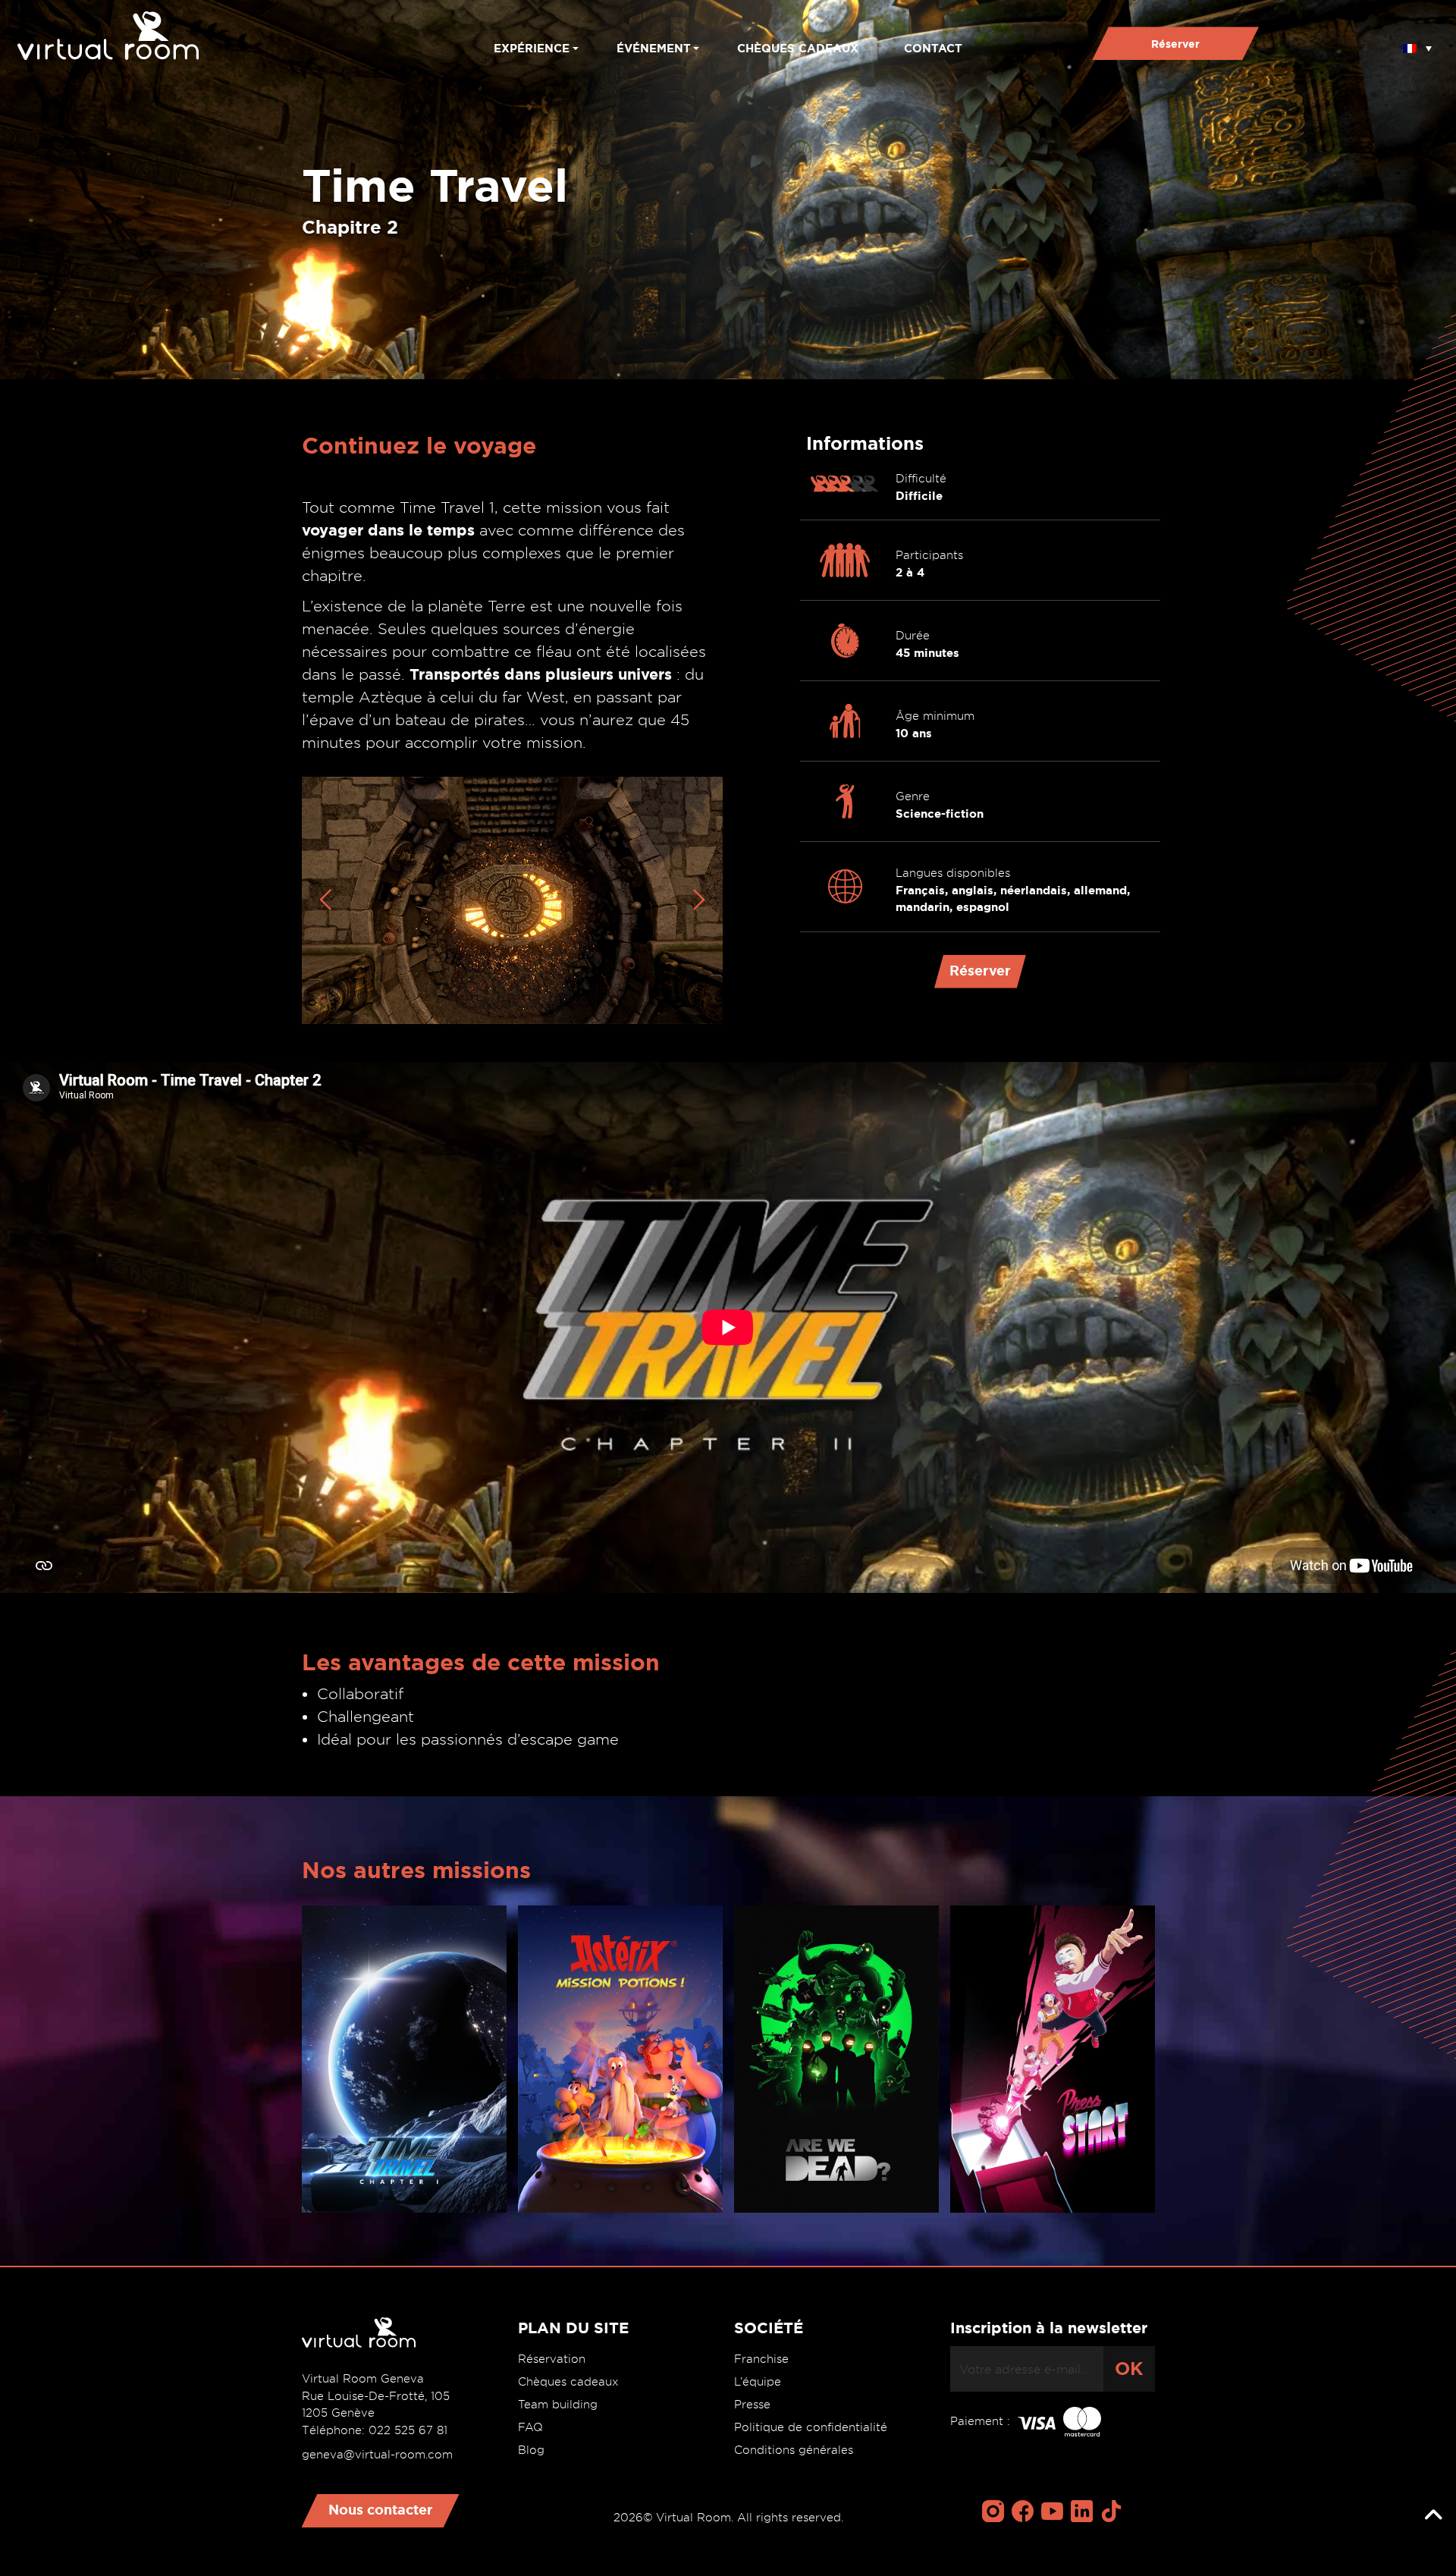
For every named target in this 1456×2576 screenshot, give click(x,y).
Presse (752, 2405)
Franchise (761, 2359)
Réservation (552, 2359)
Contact (933, 48)
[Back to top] (1433, 2515)
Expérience (532, 48)
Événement (654, 48)
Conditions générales (794, 2450)
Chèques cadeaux (798, 48)
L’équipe (758, 2382)
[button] (1417, 43)
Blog (531, 2450)
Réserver (1175, 44)
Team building (558, 2405)
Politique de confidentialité (811, 2427)
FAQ (530, 2427)
